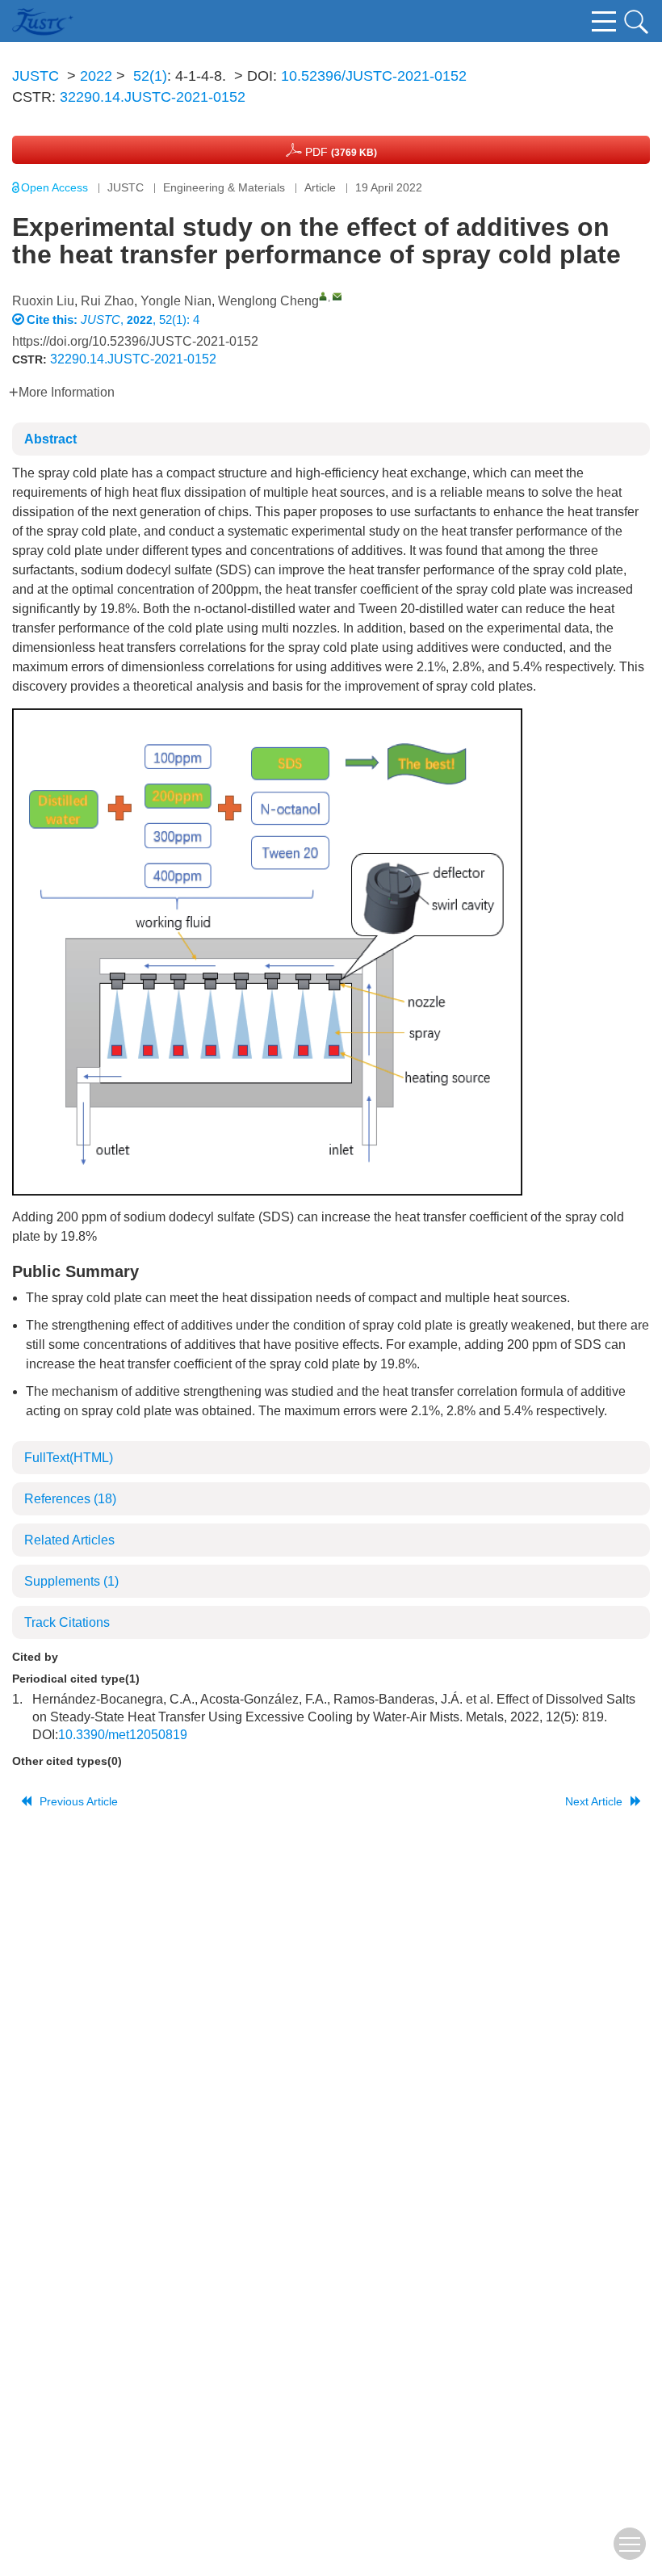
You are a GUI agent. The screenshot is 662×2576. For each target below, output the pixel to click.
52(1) (150, 76)
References (70, 1499)
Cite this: (54, 319)
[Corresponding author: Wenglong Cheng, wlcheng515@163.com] (323, 296)
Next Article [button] (594, 1801)
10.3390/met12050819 (123, 1735)
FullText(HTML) (69, 1458)
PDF (339, 152)
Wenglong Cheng (268, 301)
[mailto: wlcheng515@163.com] (337, 296)
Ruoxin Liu (43, 301)
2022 (96, 76)
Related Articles (69, 1540)
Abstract (50, 439)
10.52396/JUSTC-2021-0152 (374, 76)
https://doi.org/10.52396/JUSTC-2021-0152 (135, 341)
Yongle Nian (176, 301)
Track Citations (67, 1622)
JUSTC (36, 76)
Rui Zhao (107, 301)
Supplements (71, 1581)
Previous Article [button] (79, 1801)
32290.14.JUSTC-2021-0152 (153, 97)
